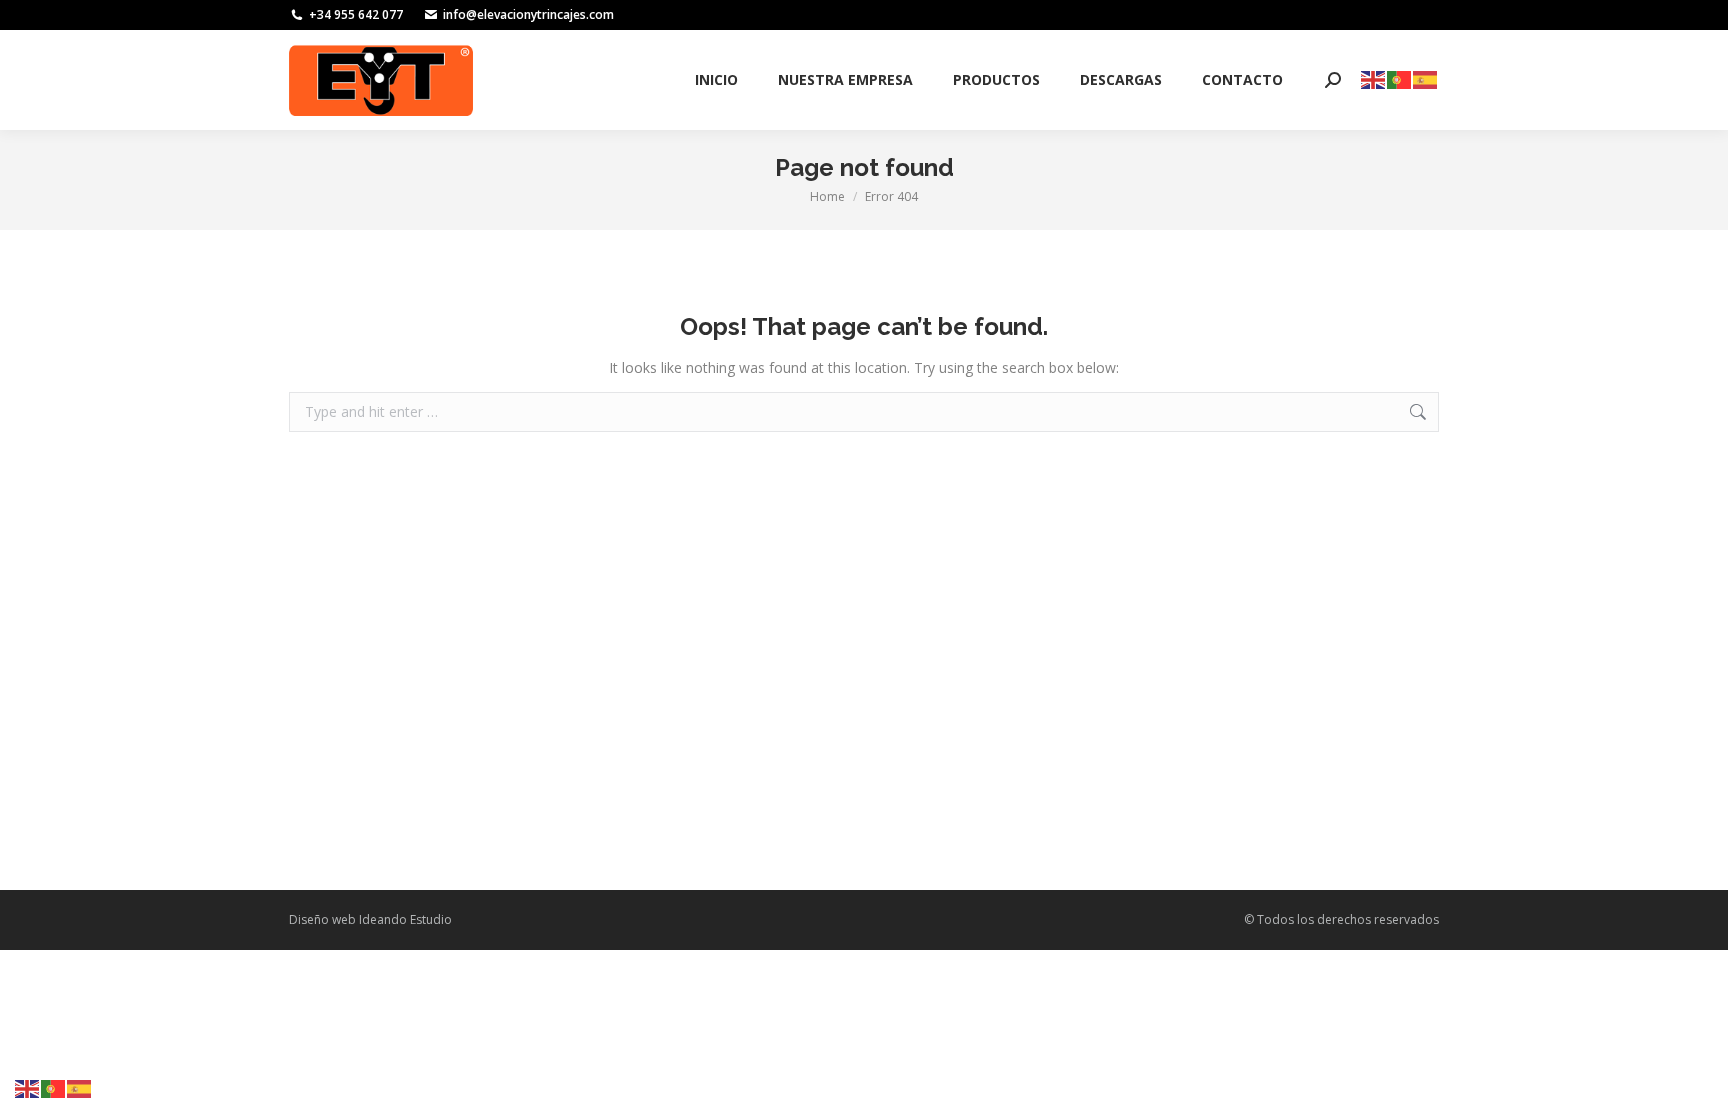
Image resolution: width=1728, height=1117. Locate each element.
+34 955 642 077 (356, 14)
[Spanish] (1426, 78)
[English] (1374, 78)
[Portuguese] (1400, 78)
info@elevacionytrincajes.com (528, 14)
